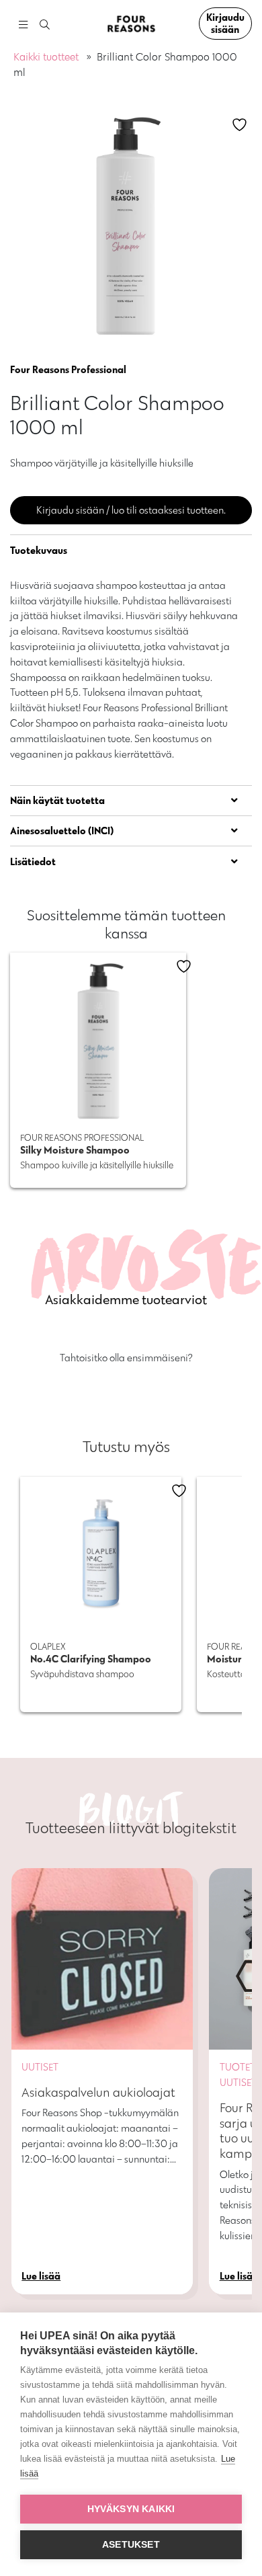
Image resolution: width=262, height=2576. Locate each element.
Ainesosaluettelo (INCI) (62, 831)
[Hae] (45, 25)
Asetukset (131, 2545)
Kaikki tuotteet (46, 57)
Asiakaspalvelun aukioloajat (98, 2092)
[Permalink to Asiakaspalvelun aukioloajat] (102, 1959)
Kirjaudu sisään (225, 23)
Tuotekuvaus (39, 550)
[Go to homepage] (131, 24)
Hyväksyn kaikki (131, 2509)
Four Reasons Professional (68, 369)
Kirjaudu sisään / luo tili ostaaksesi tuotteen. (131, 510)
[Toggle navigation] (23, 24)
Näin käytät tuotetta (57, 800)
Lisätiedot (33, 861)
